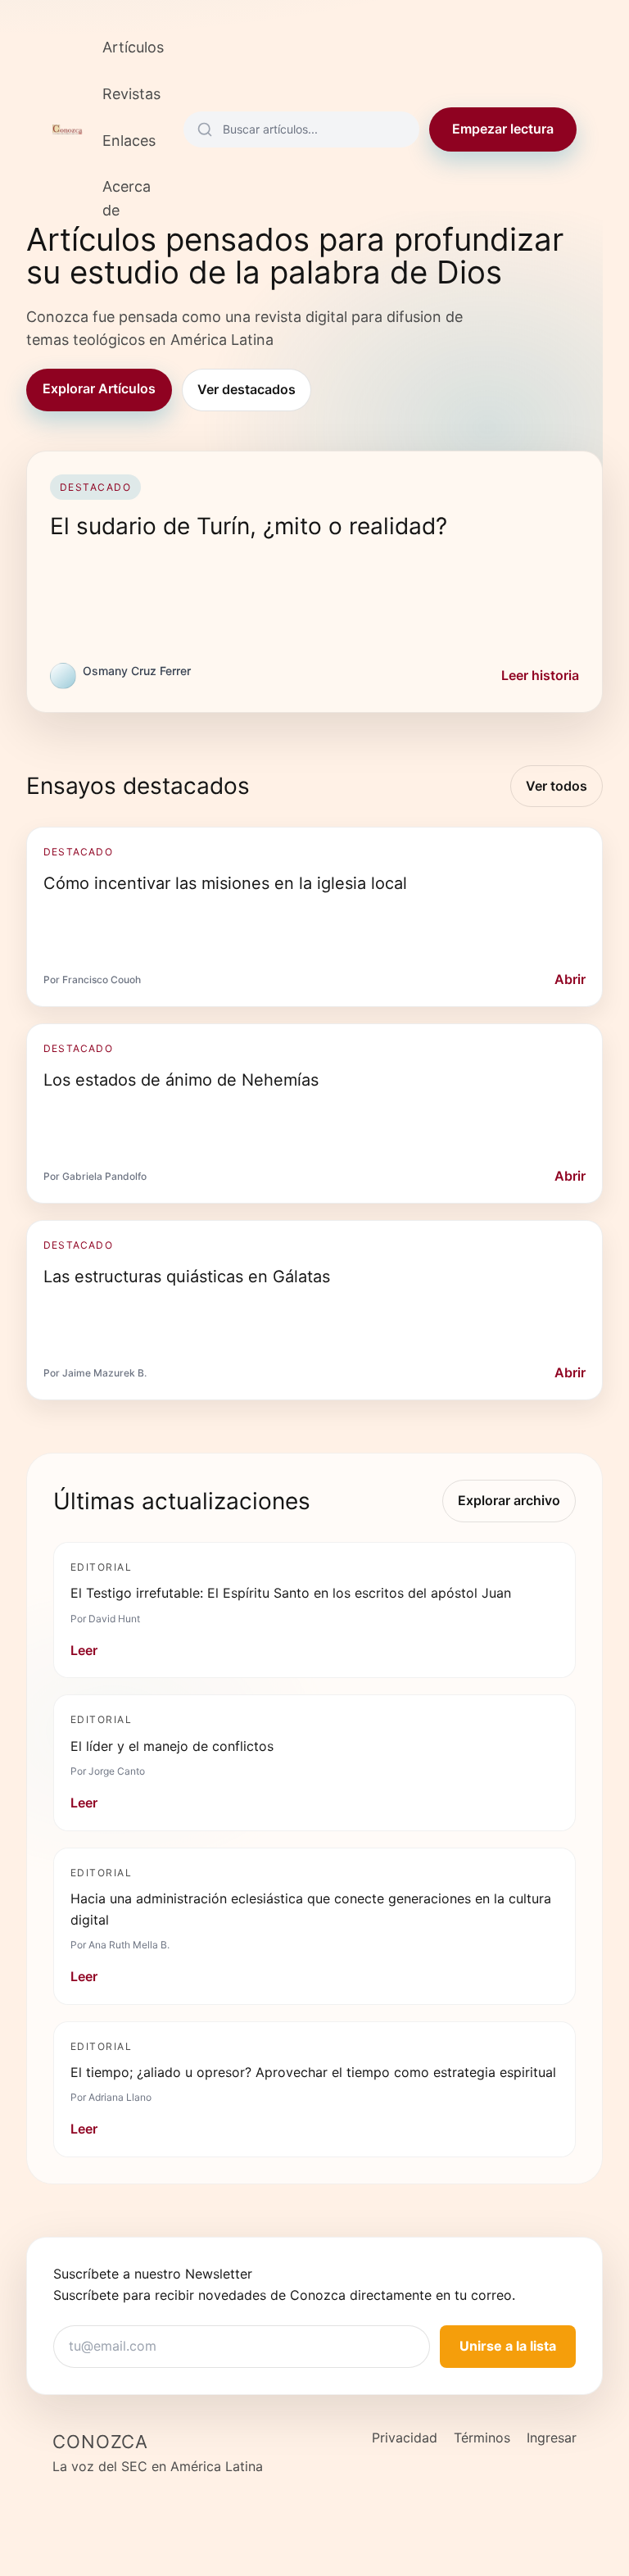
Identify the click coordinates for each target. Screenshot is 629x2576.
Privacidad (405, 2438)
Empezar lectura (503, 129)
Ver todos (557, 786)
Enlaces (129, 141)
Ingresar (552, 2438)
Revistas (131, 94)
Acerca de (127, 198)
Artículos (133, 47)
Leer (84, 1650)
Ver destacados (247, 389)
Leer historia (540, 675)
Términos (482, 2438)
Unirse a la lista (508, 2346)
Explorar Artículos (99, 388)
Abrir (570, 979)
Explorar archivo (509, 1500)
